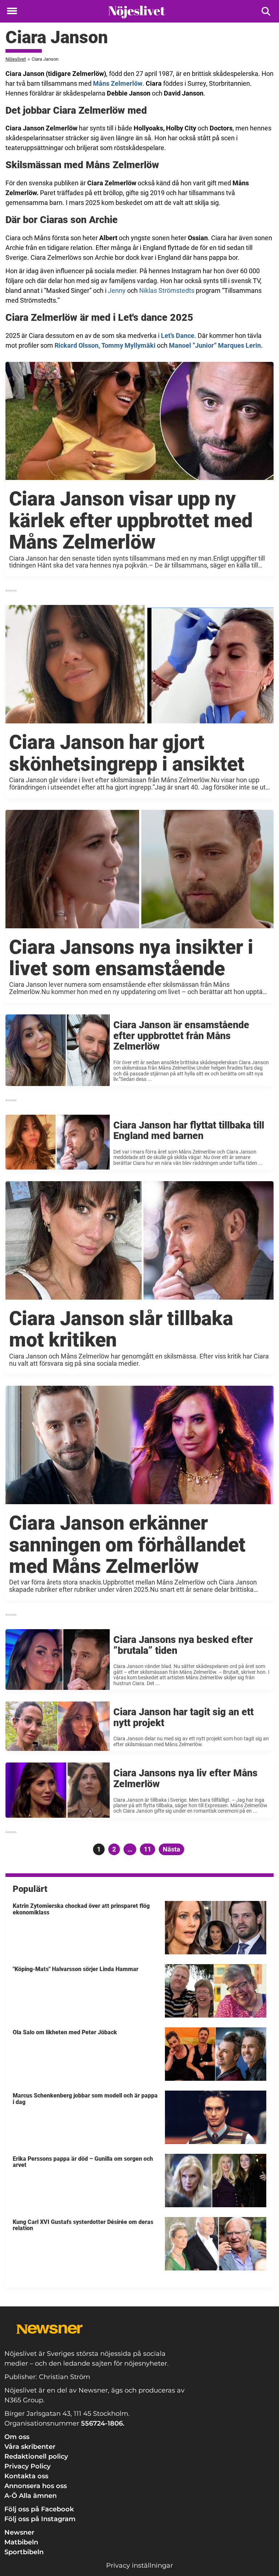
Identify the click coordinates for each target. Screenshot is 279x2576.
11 (149, 1849)
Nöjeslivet (16, 59)
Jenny (117, 290)
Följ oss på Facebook (39, 2509)
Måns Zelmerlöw (118, 83)
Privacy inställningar (139, 2565)
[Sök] (266, 11)
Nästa (171, 1849)
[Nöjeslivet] (137, 12)
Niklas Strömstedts (167, 290)
